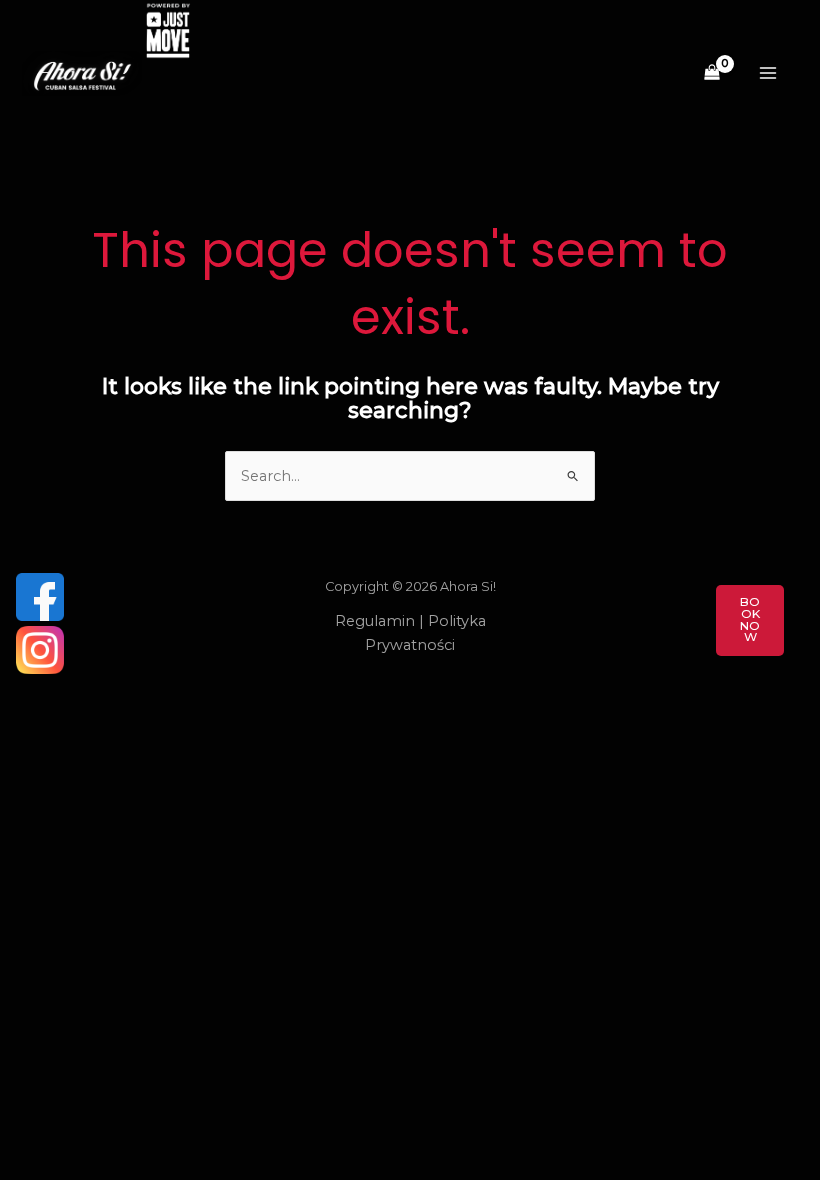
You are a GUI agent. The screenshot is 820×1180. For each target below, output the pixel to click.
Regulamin (375, 621)
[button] (750, 620)
